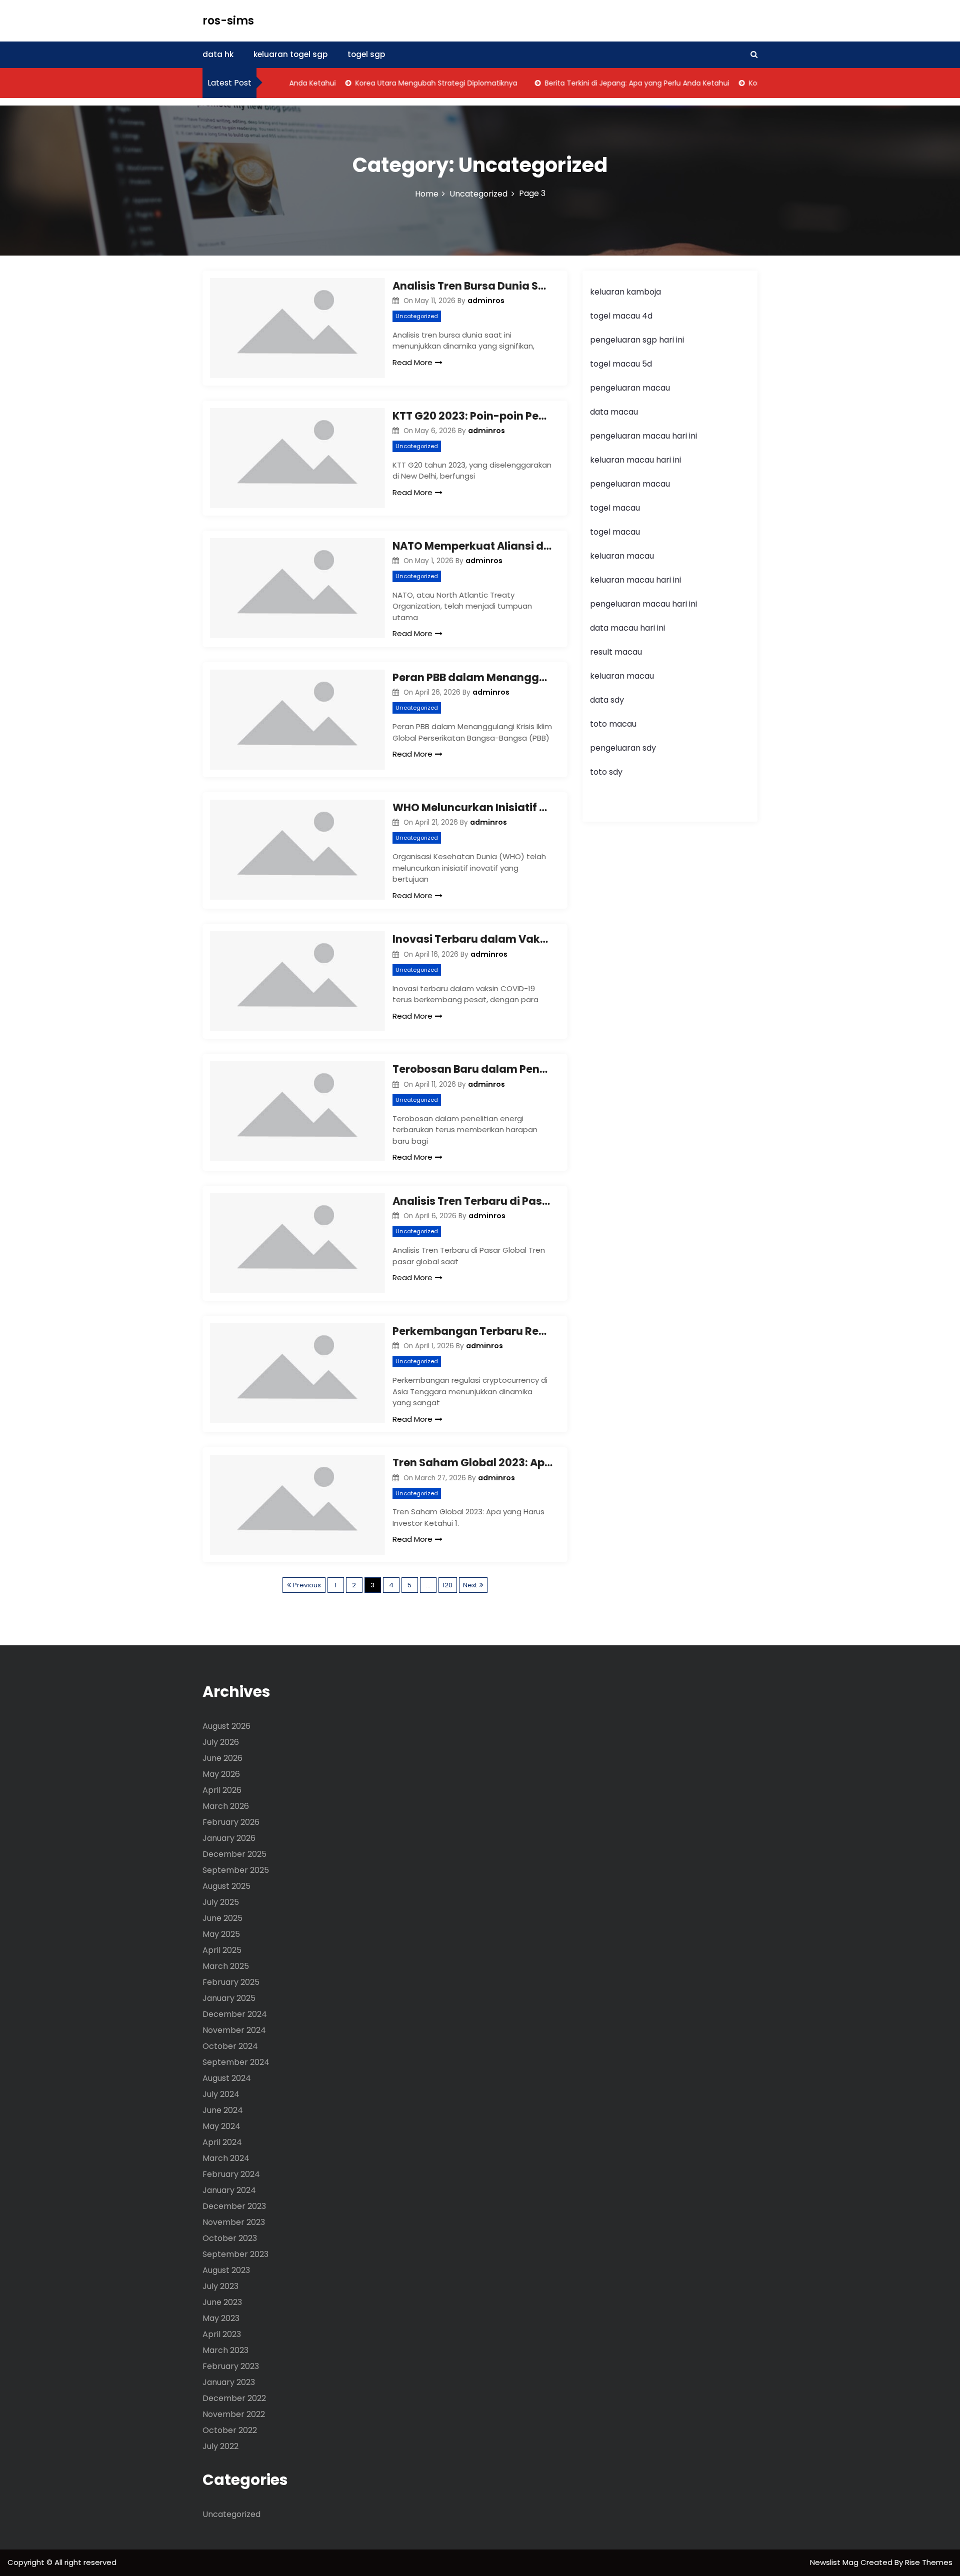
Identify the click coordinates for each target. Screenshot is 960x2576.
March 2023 (225, 2350)
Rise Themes (929, 2562)
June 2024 (223, 2110)
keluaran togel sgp (290, 54)
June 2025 (222, 1918)
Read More (412, 362)
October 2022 (230, 2430)
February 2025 (231, 1982)
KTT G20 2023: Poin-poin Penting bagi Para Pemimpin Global (472, 416)
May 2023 (221, 2318)
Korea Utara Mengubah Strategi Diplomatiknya (408, 83)
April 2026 (222, 1790)
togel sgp (366, 54)
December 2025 (234, 1854)
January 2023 (229, 2382)
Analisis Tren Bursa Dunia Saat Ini (472, 286)
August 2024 (227, 2078)
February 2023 (231, 2366)
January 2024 (229, 2190)
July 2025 (221, 1902)
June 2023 (222, 2302)
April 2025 (222, 1950)
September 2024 (236, 2062)
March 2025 (226, 1966)
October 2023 (230, 2238)
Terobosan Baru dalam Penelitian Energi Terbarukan (472, 1069)
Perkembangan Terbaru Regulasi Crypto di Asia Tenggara (472, 1331)
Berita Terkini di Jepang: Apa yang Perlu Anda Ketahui (609, 83)
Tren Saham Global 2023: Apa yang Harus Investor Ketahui (472, 1463)
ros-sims (228, 21)
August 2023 (226, 2270)
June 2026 (222, 1758)
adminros (486, 301)
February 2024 (231, 2174)
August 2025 (226, 1886)
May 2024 (221, 2126)
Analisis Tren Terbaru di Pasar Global (472, 1201)
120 (447, 1585)
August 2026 (226, 1726)
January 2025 (229, 1998)
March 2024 (226, 2158)
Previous (307, 1585)
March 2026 (226, 1806)
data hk (218, 54)
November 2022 (234, 2414)
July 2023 (220, 2286)
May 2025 (221, 1934)
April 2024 (222, 2142)
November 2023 (234, 2222)
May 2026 (221, 1774)
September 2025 (236, 1870)
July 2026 (221, 1742)
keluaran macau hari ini (635, 460)
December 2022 (234, 2398)
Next (470, 1585)
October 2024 (230, 2046)
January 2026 (229, 1838)
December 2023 (234, 2206)
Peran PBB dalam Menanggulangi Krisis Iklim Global (472, 677)
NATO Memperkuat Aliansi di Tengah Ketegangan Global (472, 546)
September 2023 (235, 2254)
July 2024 (221, 2094)
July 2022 (220, 2446)
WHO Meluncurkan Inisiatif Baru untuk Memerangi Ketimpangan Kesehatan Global (472, 807)
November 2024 (234, 2030)
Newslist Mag (835, 2562)
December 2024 (235, 2014)
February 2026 (231, 1822)
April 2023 (222, 2334)
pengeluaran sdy (623, 748)
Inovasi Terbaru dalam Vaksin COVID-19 (472, 939)
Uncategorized (417, 316)
